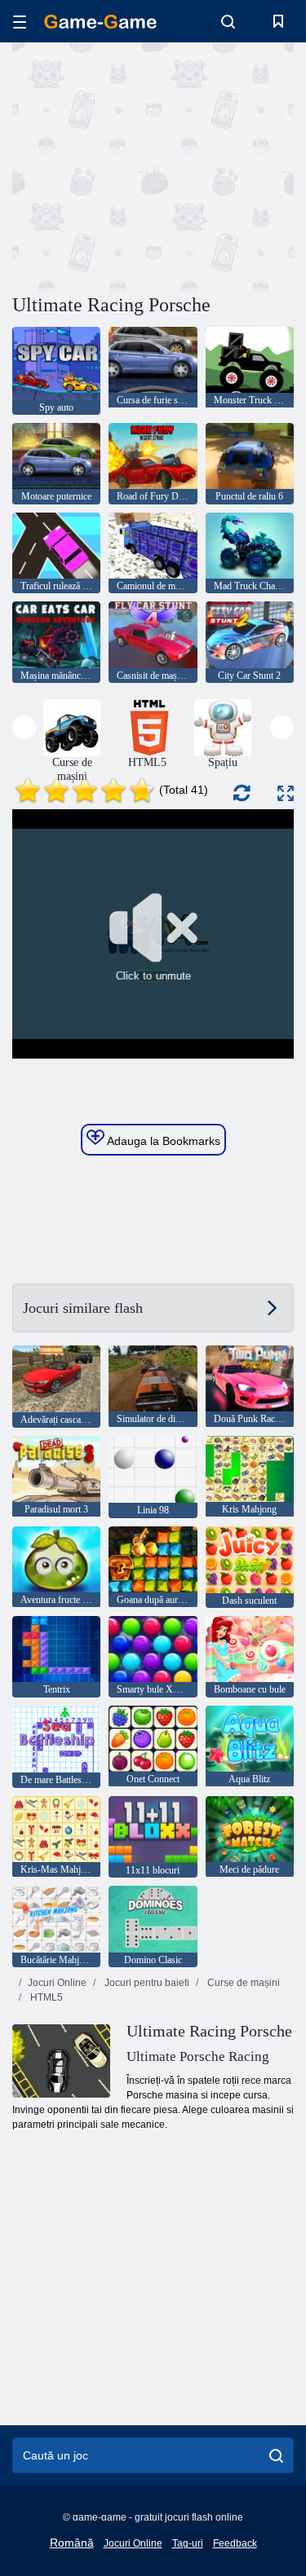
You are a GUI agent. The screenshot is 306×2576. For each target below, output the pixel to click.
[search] (276, 2455)
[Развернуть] (286, 793)
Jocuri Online (57, 1983)
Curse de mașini (242, 1983)
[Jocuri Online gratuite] (100, 22)
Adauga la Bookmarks (162, 1141)
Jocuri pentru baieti (146, 1983)
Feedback (235, 2543)
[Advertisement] (150, 165)
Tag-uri (188, 2543)
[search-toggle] (228, 21)
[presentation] (24, 727)
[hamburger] (20, 22)
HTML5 (45, 1997)
